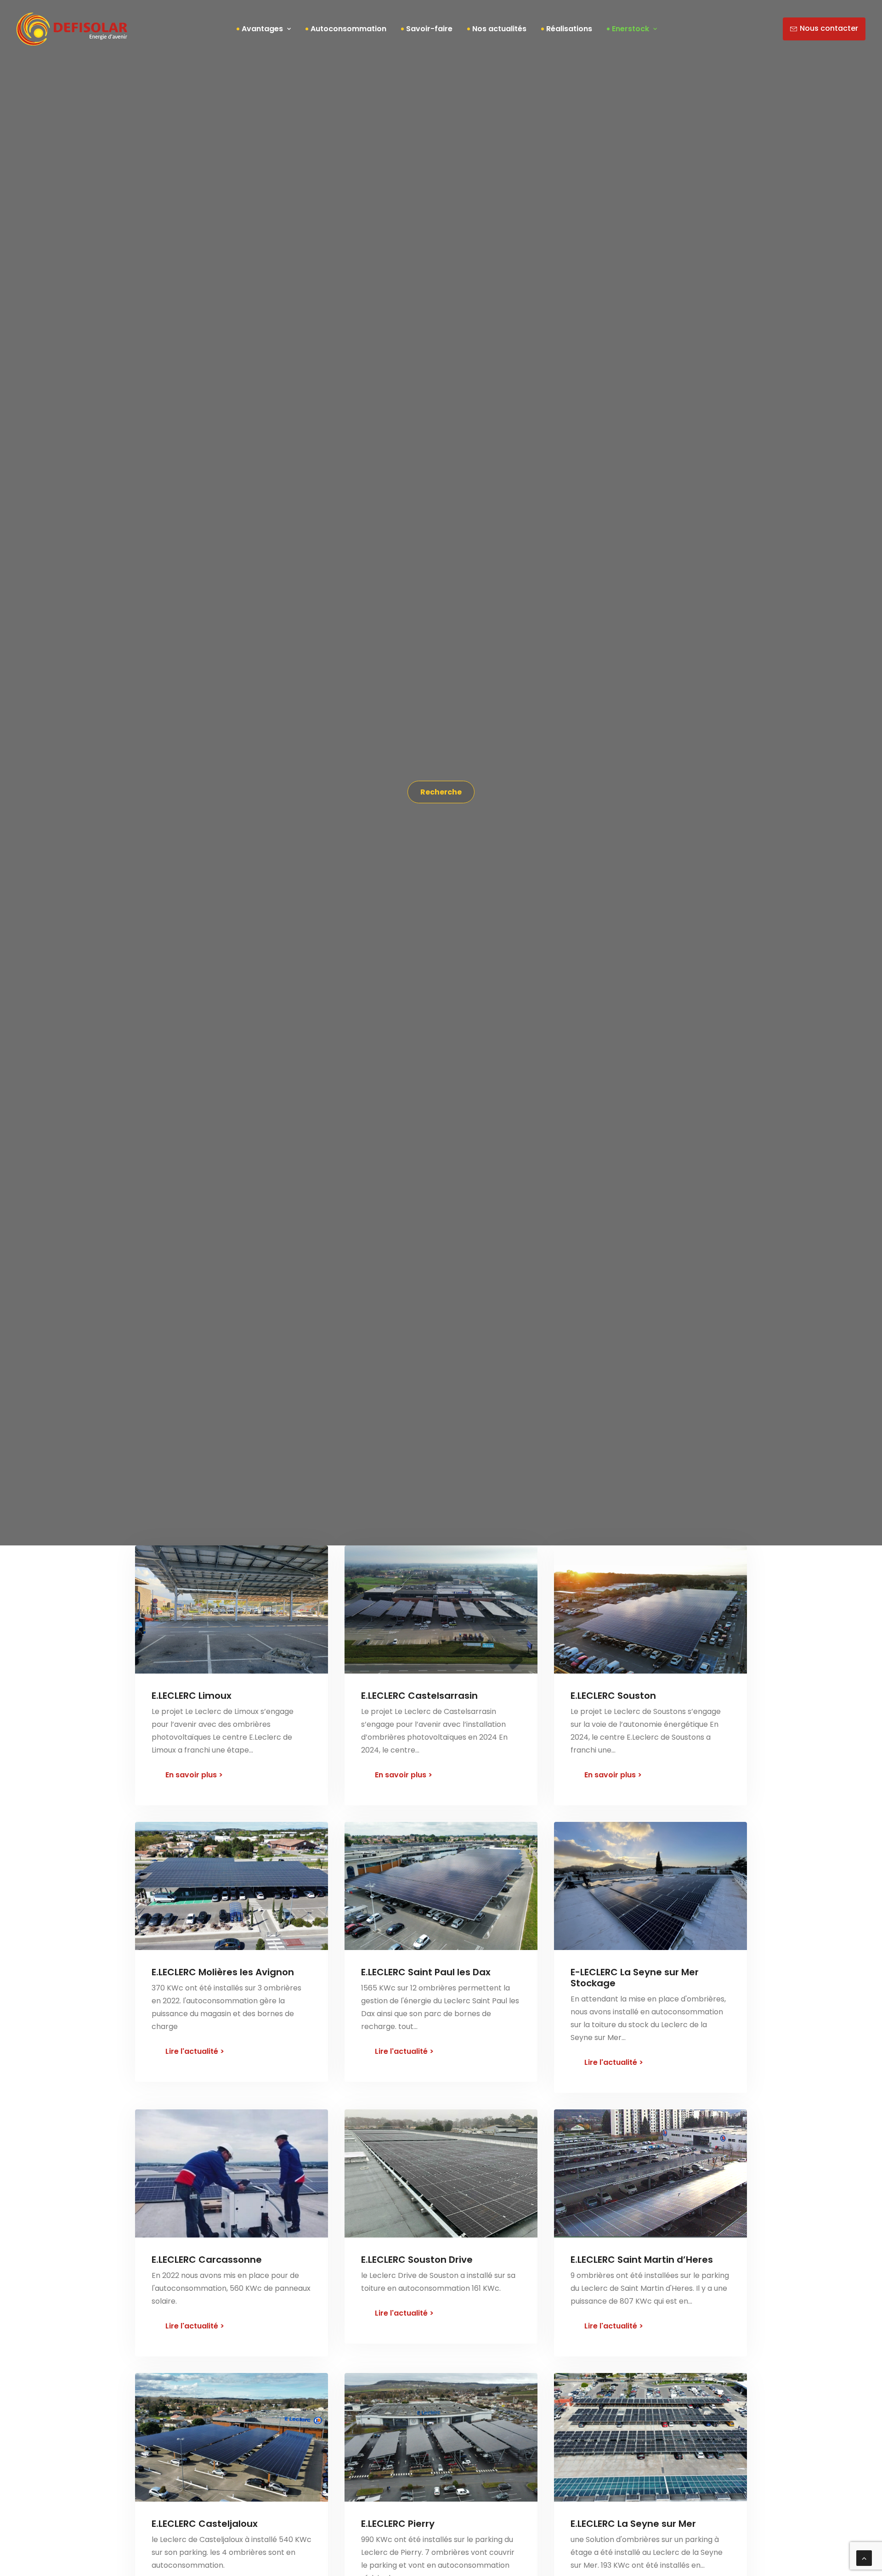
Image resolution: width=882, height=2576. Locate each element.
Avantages (262, 29)
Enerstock (630, 29)
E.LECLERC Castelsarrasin (419, 1696)
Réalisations (569, 29)
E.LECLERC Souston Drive (417, 2260)
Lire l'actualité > (195, 2051)
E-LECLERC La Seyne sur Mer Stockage (635, 1978)
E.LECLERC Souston (613, 1696)
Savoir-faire (429, 29)
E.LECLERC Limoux (192, 1696)
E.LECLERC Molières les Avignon (223, 1972)
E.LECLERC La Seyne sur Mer (633, 2524)
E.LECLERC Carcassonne (207, 2260)
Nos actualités (499, 29)
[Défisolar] (72, 29)
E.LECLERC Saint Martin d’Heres (642, 2260)
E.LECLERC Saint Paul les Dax (426, 1972)
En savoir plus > (194, 1775)
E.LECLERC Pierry (398, 2524)
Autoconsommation (348, 29)
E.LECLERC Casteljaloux (205, 2524)
